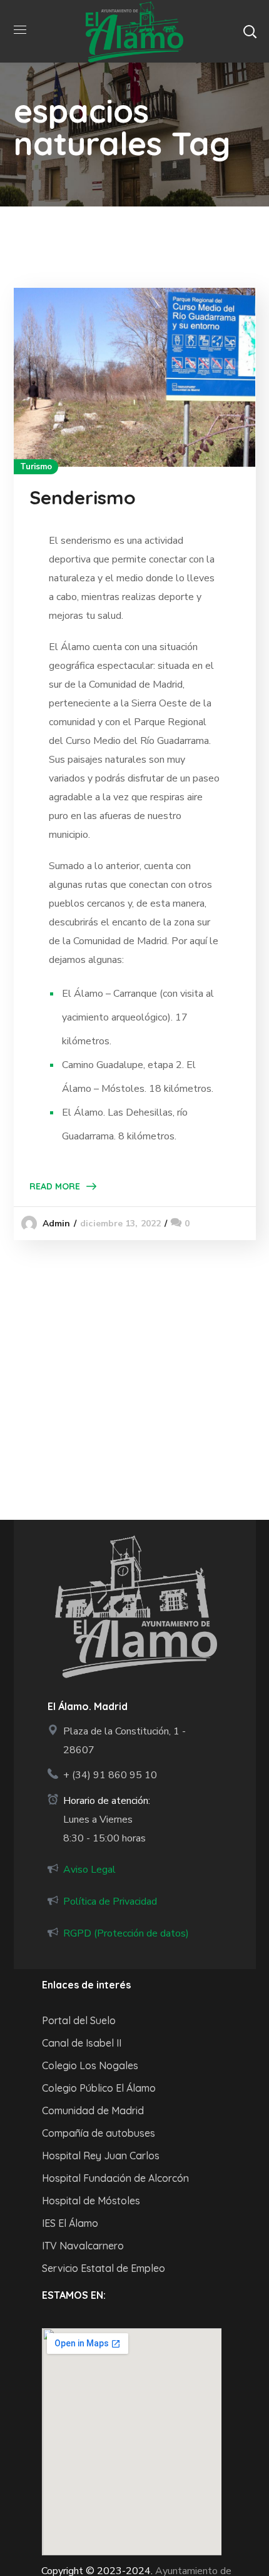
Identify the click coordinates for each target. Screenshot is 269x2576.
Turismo (36, 467)
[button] (250, 31)
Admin (57, 1224)
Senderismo (83, 497)
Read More (55, 1186)
